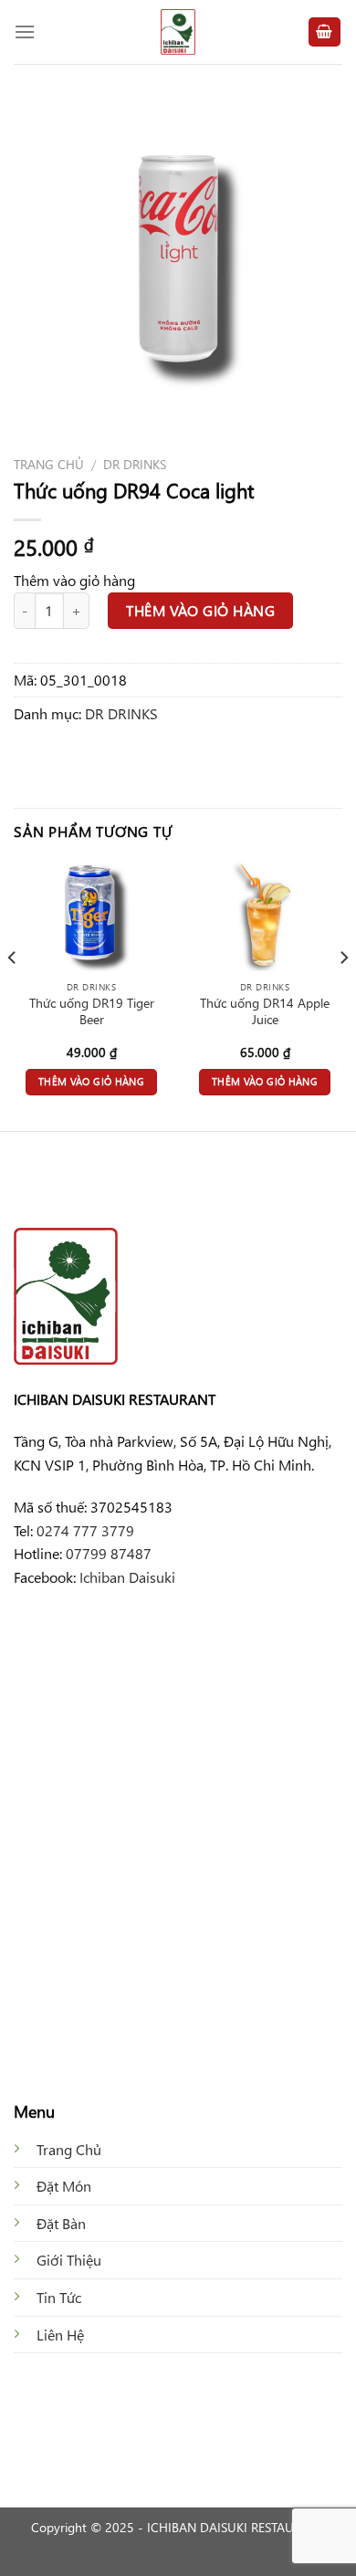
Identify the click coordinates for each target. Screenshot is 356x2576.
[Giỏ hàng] (325, 32)
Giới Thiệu (69, 2260)
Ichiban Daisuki (127, 1577)
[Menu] (25, 31)
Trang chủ (49, 464)
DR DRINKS (135, 464)
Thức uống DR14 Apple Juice (265, 1011)
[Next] (343, 994)
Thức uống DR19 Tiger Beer (92, 1011)
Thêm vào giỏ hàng (200, 610)
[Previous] (13, 994)
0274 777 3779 (85, 1530)
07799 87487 (109, 1553)
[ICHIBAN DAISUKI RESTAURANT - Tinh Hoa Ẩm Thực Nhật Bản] (178, 32)
